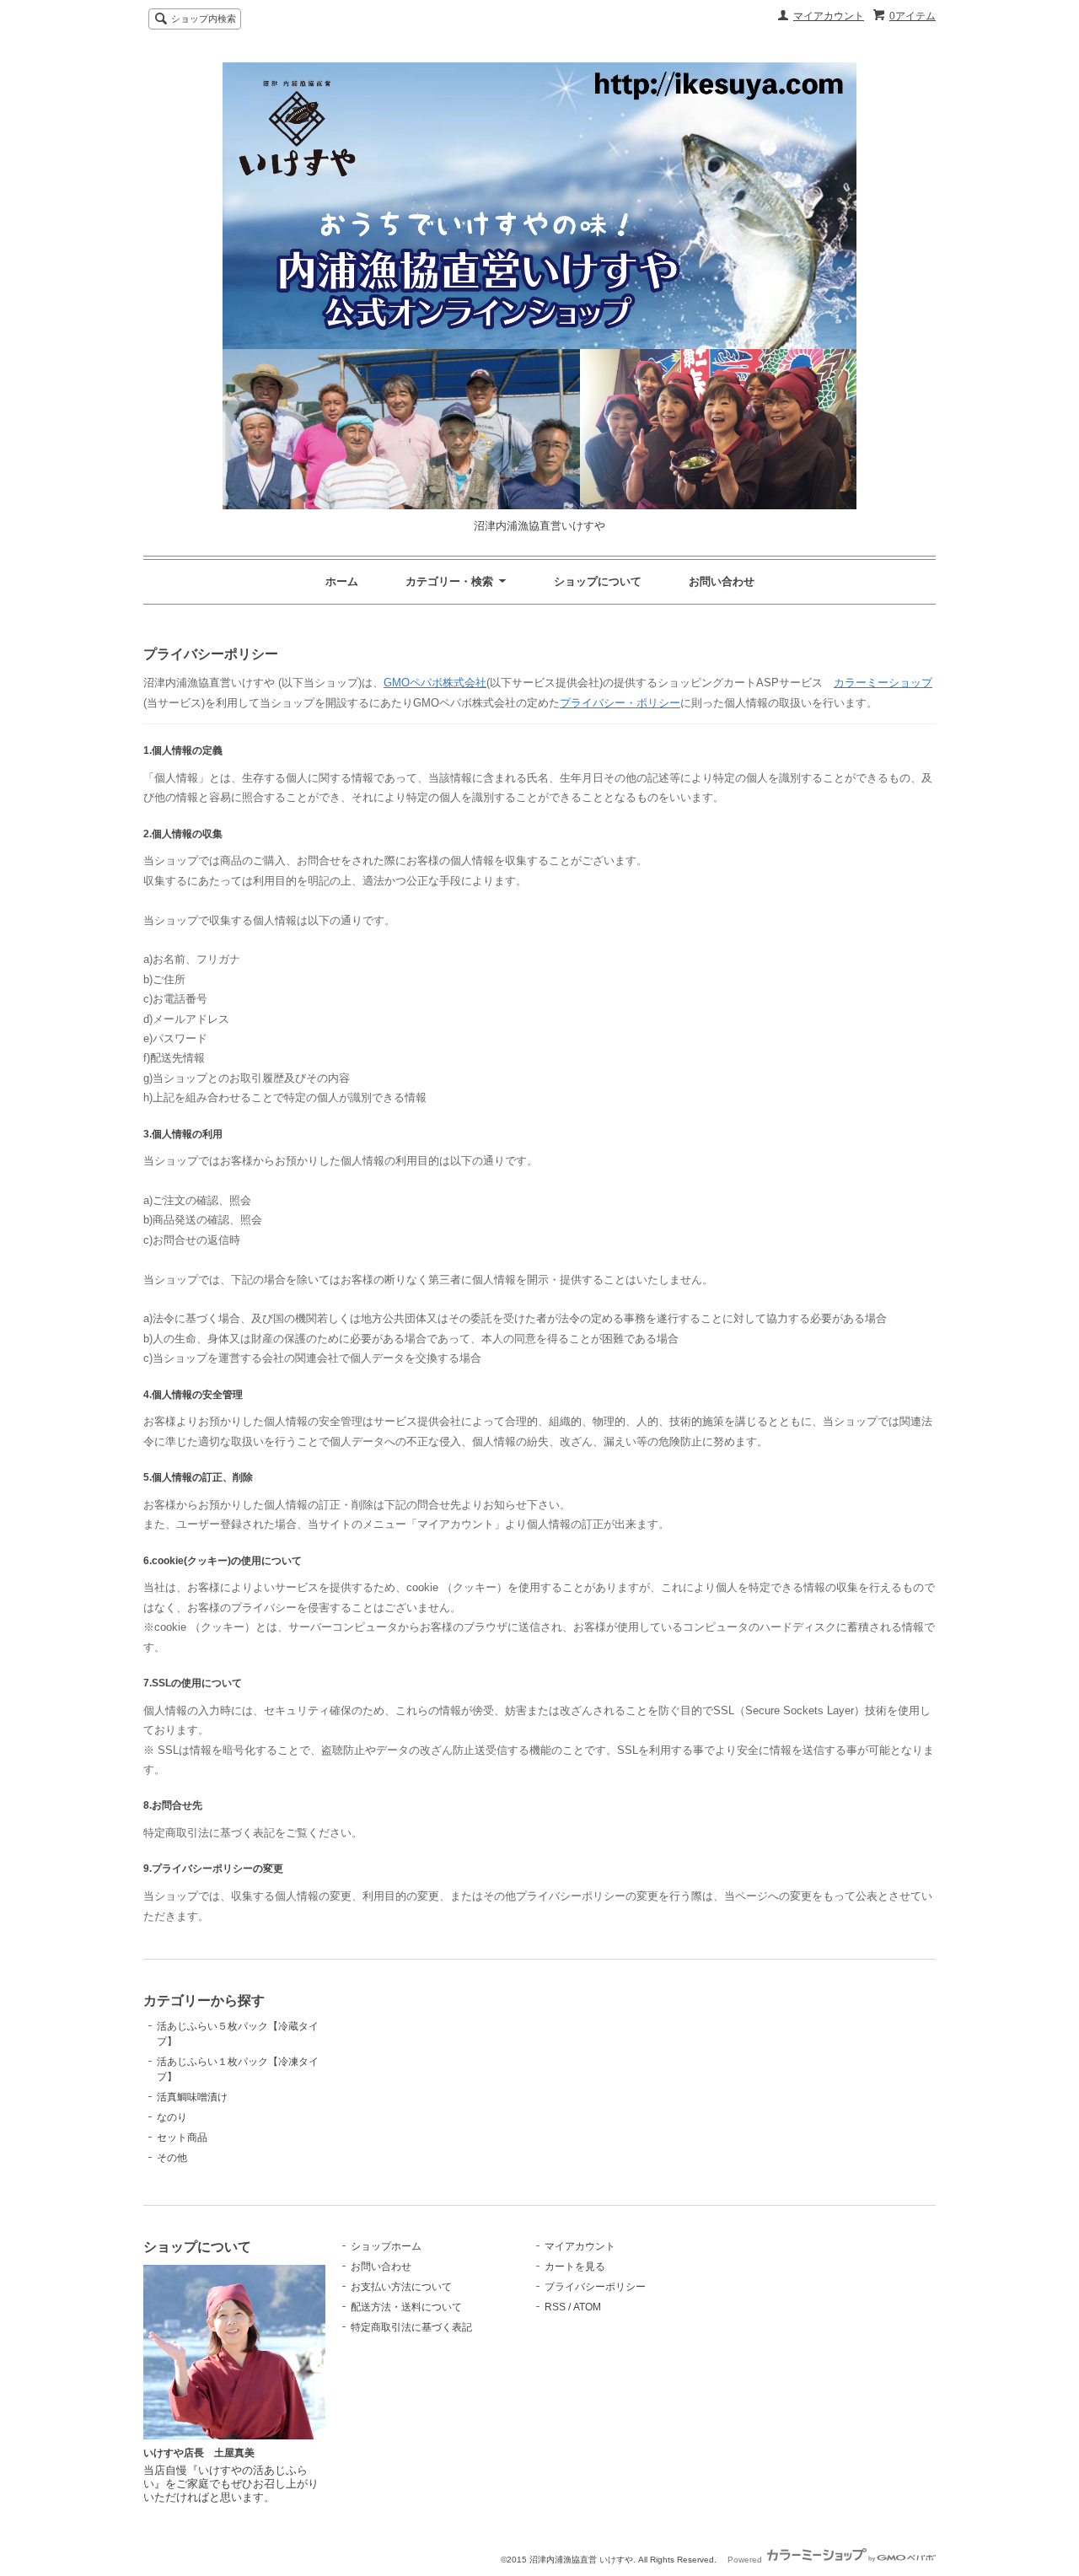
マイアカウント (829, 16)
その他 (172, 2158)
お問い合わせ (722, 581)
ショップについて (598, 581)
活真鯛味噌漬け (192, 2097)
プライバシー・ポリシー (620, 703)
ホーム (342, 581)
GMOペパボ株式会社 (435, 683)
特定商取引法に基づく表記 (411, 2327)
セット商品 (182, 2138)
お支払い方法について (401, 2287)
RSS (555, 2307)
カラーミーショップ (883, 683)
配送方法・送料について (406, 2307)
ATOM (587, 2307)
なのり (172, 2117)
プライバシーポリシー (595, 2287)
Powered (746, 2560)
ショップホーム (386, 2246)
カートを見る (575, 2267)
